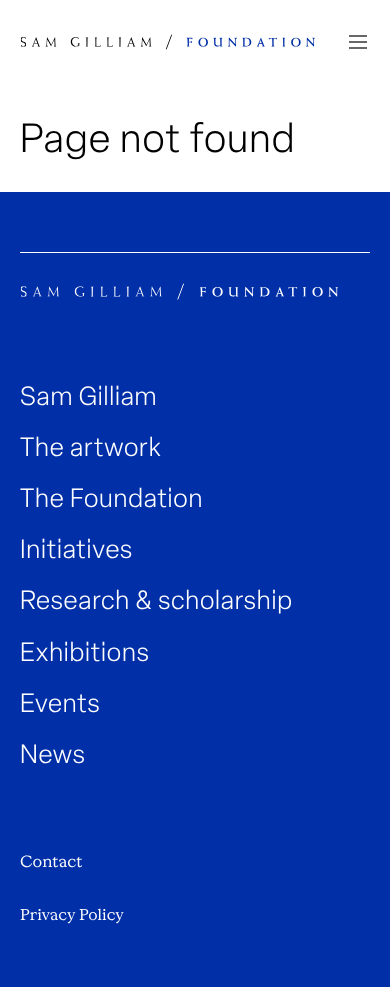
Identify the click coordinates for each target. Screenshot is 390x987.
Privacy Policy (72, 915)
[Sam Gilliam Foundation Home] (168, 42)
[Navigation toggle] (358, 42)
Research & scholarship (156, 600)
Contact (51, 861)
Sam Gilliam (88, 396)
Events (60, 703)
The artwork (90, 447)
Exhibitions (85, 652)
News (53, 754)
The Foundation (111, 498)
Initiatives (76, 549)
